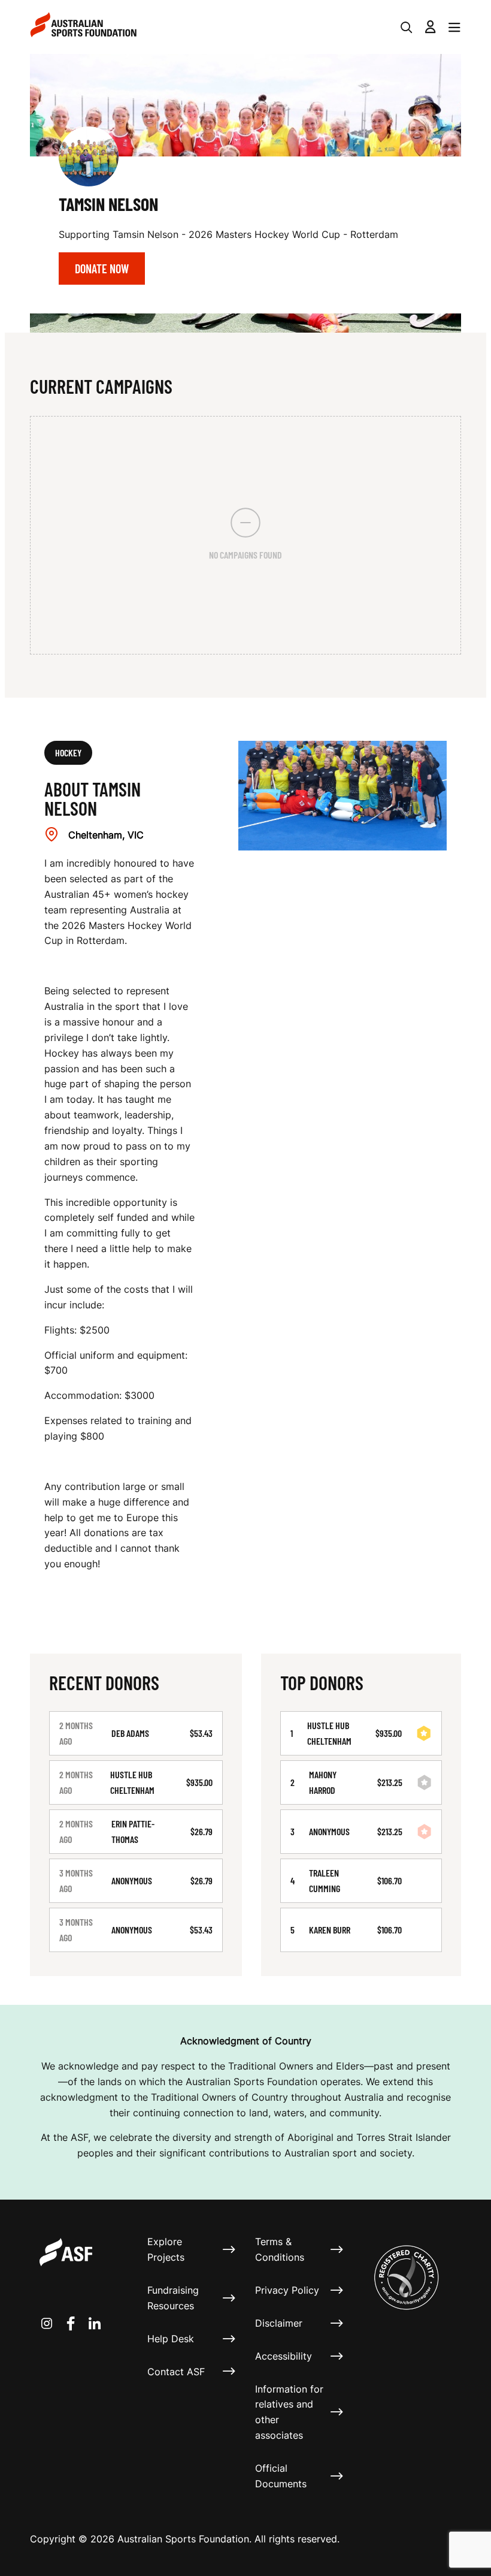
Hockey (68, 752)
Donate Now (102, 269)
